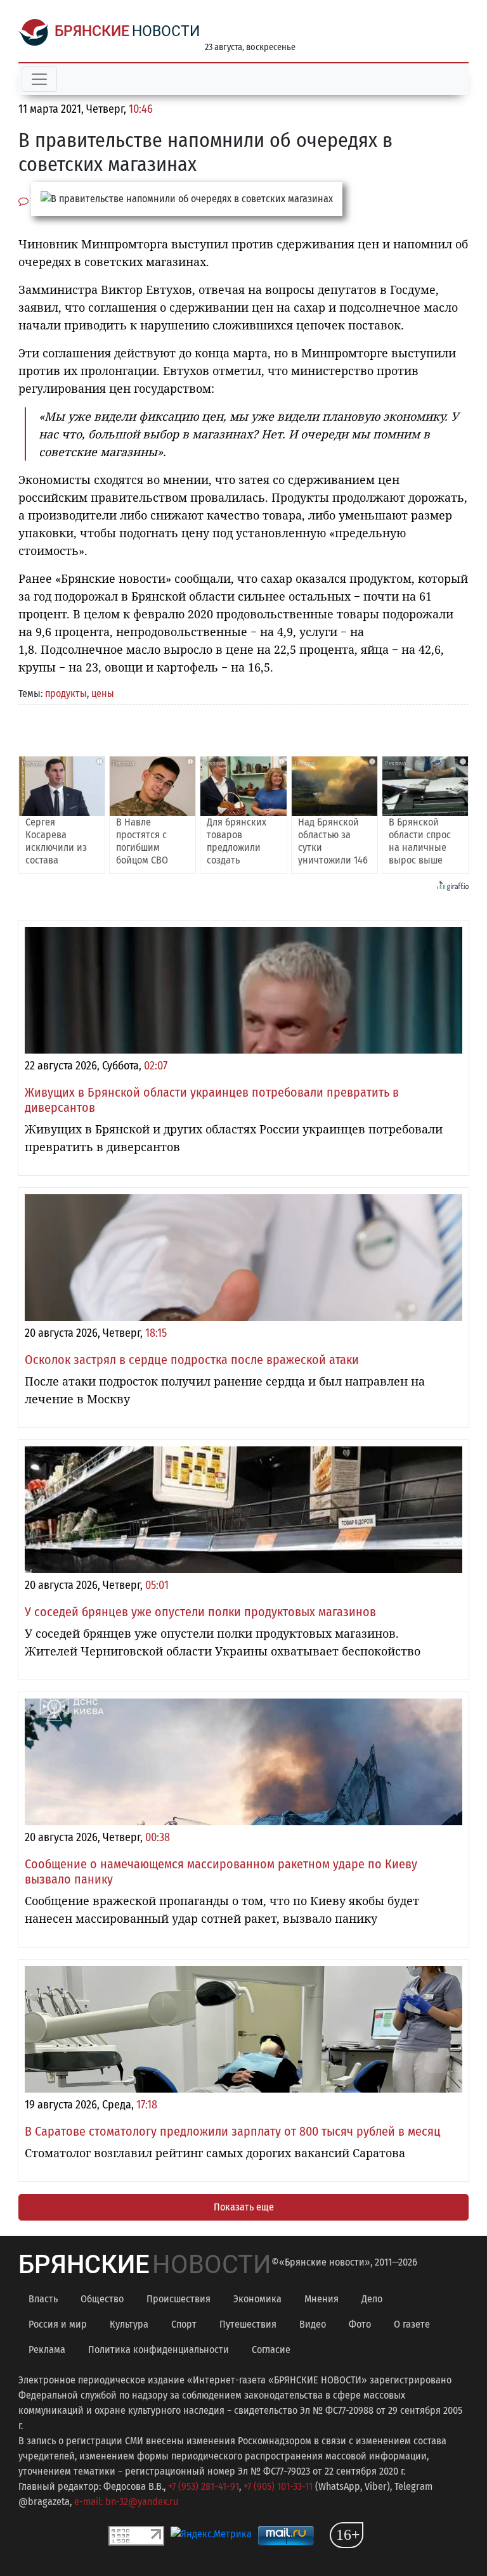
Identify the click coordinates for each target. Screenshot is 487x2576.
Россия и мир (58, 2324)
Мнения (321, 2299)
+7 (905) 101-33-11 (278, 2486)
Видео (313, 2324)
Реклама (47, 2350)
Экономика (257, 2299)
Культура (129, 2324)
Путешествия (248, 2324)
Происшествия (179, 2299)
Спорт (184, 2324)
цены (103, 693)
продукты (66, 693)
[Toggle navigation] (39, 79)
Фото (360, 2324)
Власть (43, 2299)
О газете (412, 2324)
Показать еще (244, 2207)
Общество (102, 2299)
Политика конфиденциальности (159, 2350)
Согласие (271, 2350)
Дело (372, 2299)
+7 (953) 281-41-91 (204, 2486)
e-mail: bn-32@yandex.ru (126, 2502)
